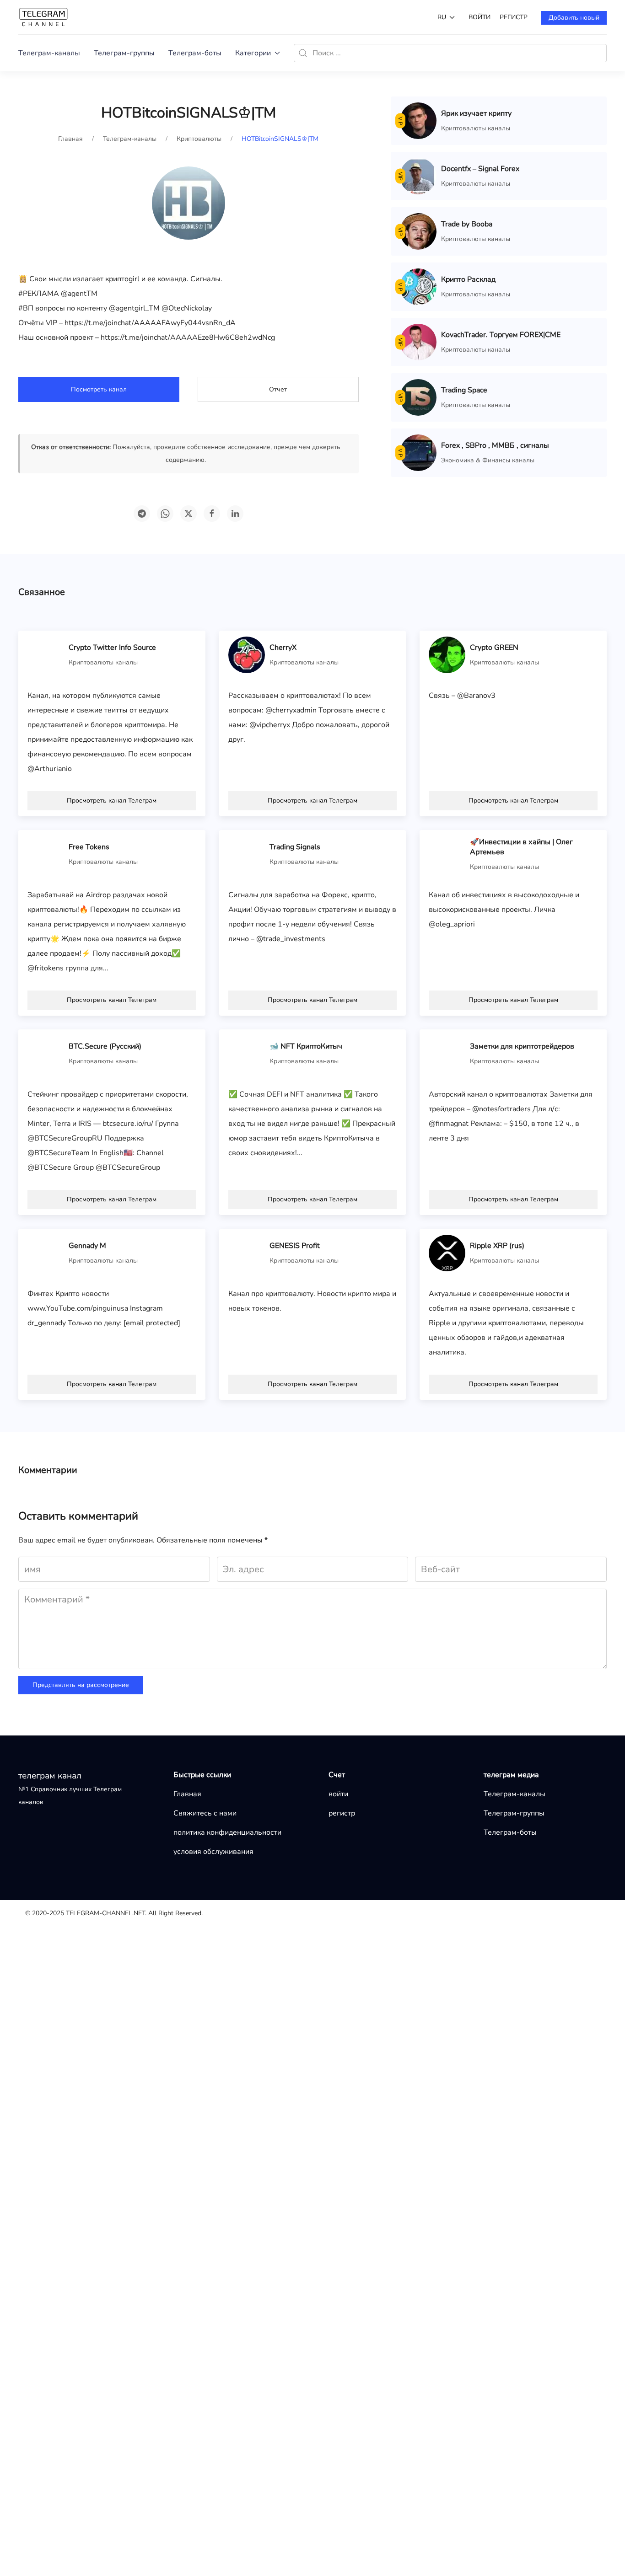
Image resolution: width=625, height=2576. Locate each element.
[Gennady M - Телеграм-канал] (46, 1253)
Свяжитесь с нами (205, 1813)
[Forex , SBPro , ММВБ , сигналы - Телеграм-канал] (418, 452)
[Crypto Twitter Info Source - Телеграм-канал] (46, 654)
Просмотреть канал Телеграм (112, 801)
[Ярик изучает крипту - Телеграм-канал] (418, 120)
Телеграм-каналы (49, 53)
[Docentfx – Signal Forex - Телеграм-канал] (418, 176)
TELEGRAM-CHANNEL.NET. (106, 1913)
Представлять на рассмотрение (81, 1685)
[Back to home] (43, 17)
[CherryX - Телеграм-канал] (247, 654)
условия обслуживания (213, 1852)
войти (480, 17)
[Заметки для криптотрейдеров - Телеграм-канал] (447, 1053)
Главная (187, 1794)
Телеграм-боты (195, 53)
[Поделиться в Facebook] (212, 514)
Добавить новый (574, 18)
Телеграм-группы (124, 53)
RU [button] (442, 17)
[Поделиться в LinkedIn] (235, 514)
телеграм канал (50, 1776)
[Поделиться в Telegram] (142, 514)
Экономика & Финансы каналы (488, 460)
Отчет (278, 389)
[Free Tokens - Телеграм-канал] (46, 854)
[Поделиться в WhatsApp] (165, 514)
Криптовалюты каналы (476, 128)
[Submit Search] (303, 53)
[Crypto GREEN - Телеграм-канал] (447, 654)
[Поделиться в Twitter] (189, 514)
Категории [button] (253, 53)
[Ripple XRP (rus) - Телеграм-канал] (447, 1253)
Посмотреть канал (99, 389)
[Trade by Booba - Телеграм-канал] (418, 231)
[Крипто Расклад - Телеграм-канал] (418, 286)
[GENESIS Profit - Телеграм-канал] (247, 1253)
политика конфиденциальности (227, 1832)
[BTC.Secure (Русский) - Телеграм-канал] (46, 1053)
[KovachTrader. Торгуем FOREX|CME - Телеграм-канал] (418, 342)
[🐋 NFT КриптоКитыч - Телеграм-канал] (247, 1053)
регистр (514, 17)
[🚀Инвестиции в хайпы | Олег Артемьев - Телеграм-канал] (447, 854)
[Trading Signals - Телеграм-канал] (247, 854)
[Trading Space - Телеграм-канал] (418, 397)
